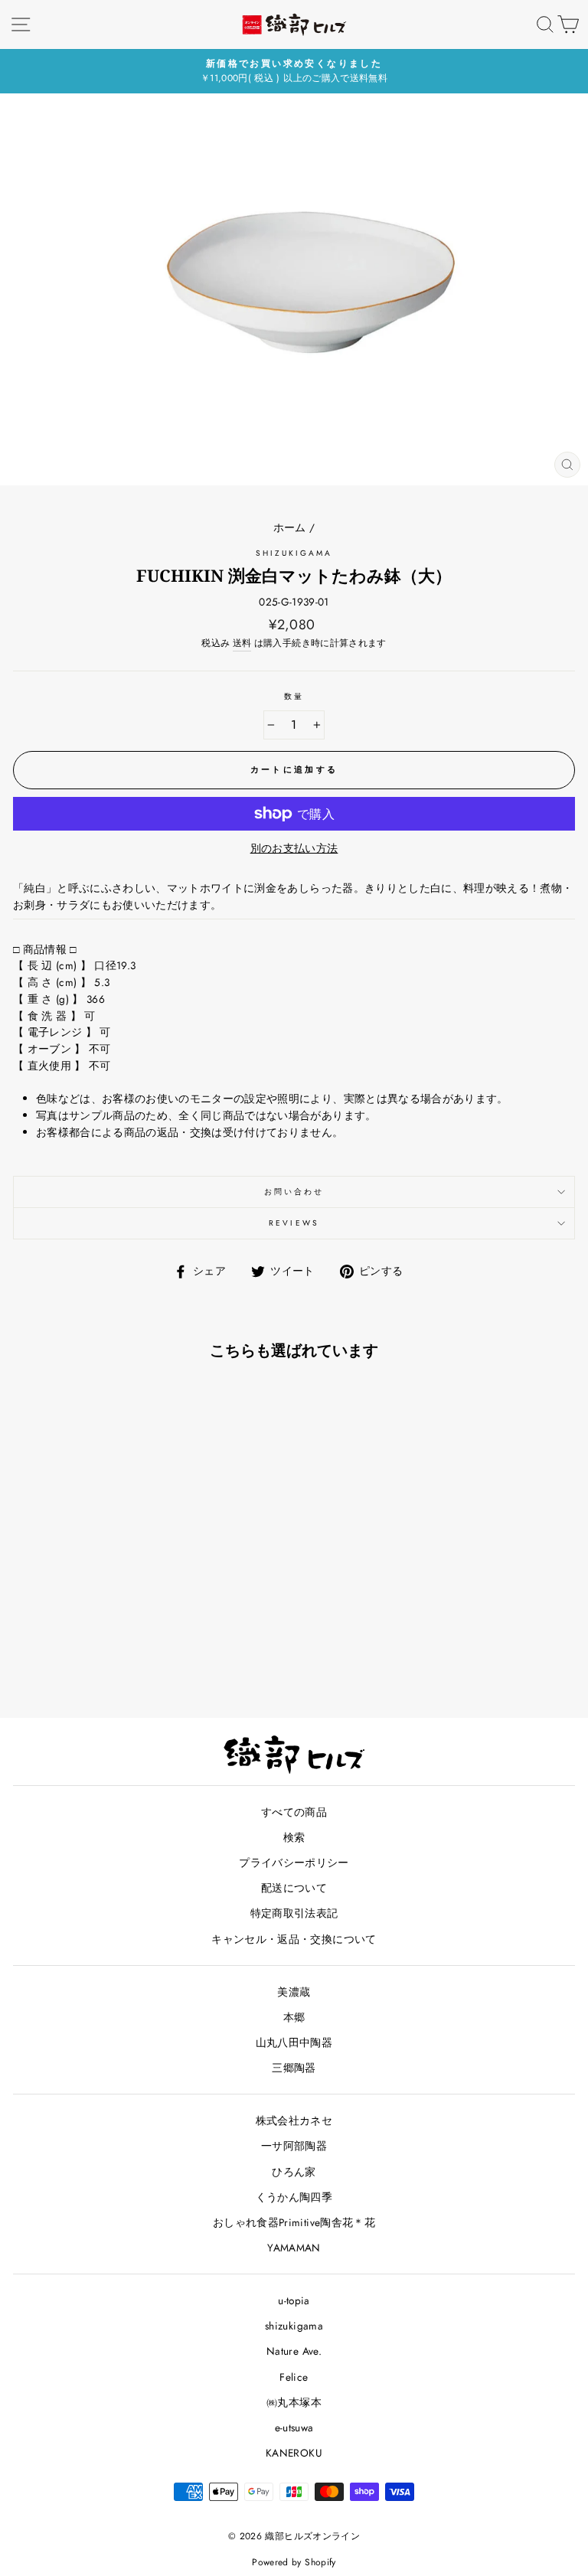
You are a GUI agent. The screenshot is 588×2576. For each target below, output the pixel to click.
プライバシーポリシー (294, 1863)
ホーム (290, 527)
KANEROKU (294, 2453)
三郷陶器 (294, 2068)
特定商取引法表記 (294, 1913)
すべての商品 (294, 1812)
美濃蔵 (294, 1992)
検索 (294, 1837)
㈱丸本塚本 (294, 2402)
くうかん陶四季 (294, 2197)
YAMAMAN (294, 2248)
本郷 (294, 2017)
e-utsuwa (294, 2427)
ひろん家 (294, 2172)
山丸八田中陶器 (294, 2042)
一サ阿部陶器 (294, 2146)
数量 (294, 696)
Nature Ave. (294, 2351)
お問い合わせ (294, 1192)
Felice (294, 2377)
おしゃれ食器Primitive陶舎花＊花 (294, 2222)
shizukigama (294, 553)
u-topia (294, 2300)
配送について (294, 1888)
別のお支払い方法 (294, 848)
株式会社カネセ (294, 2121)
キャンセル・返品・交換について (294, 1939)
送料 (242, 643)
